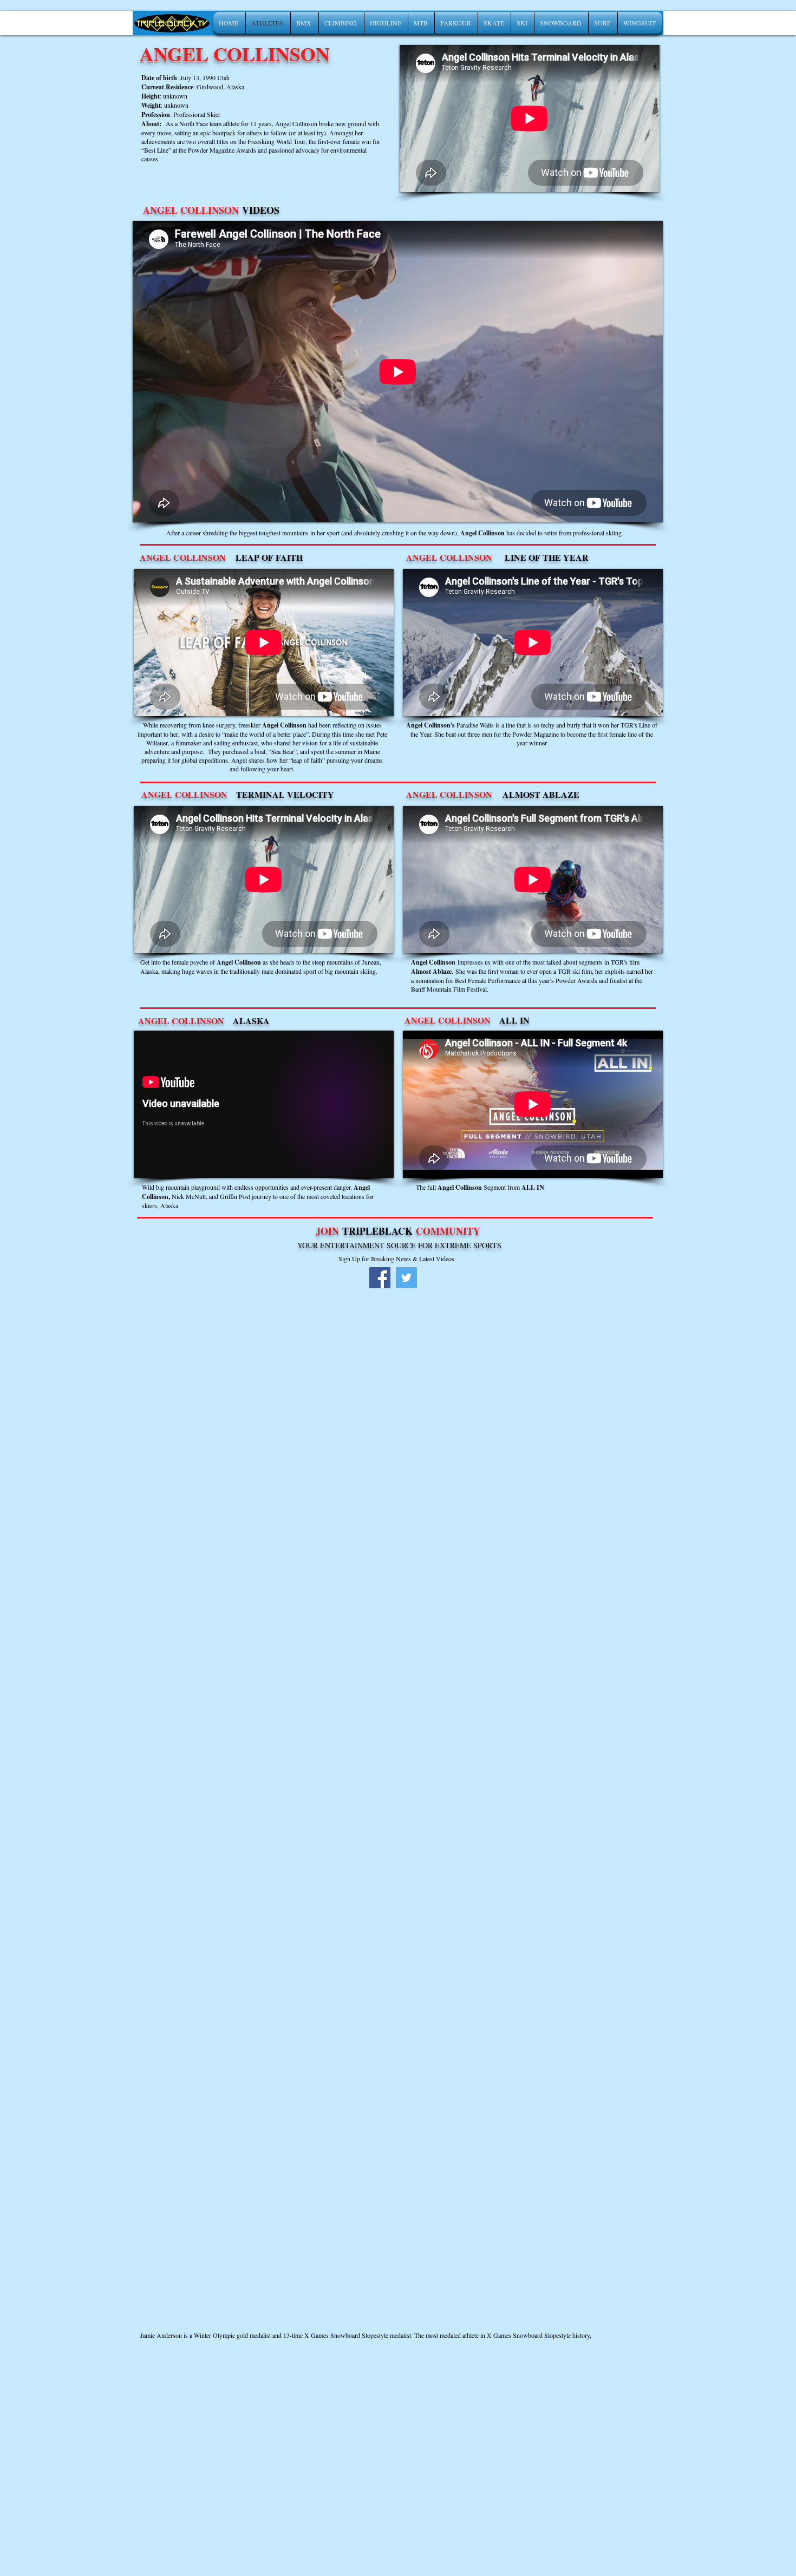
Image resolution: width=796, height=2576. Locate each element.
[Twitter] (406, 1278)
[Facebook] (380, 1278)
